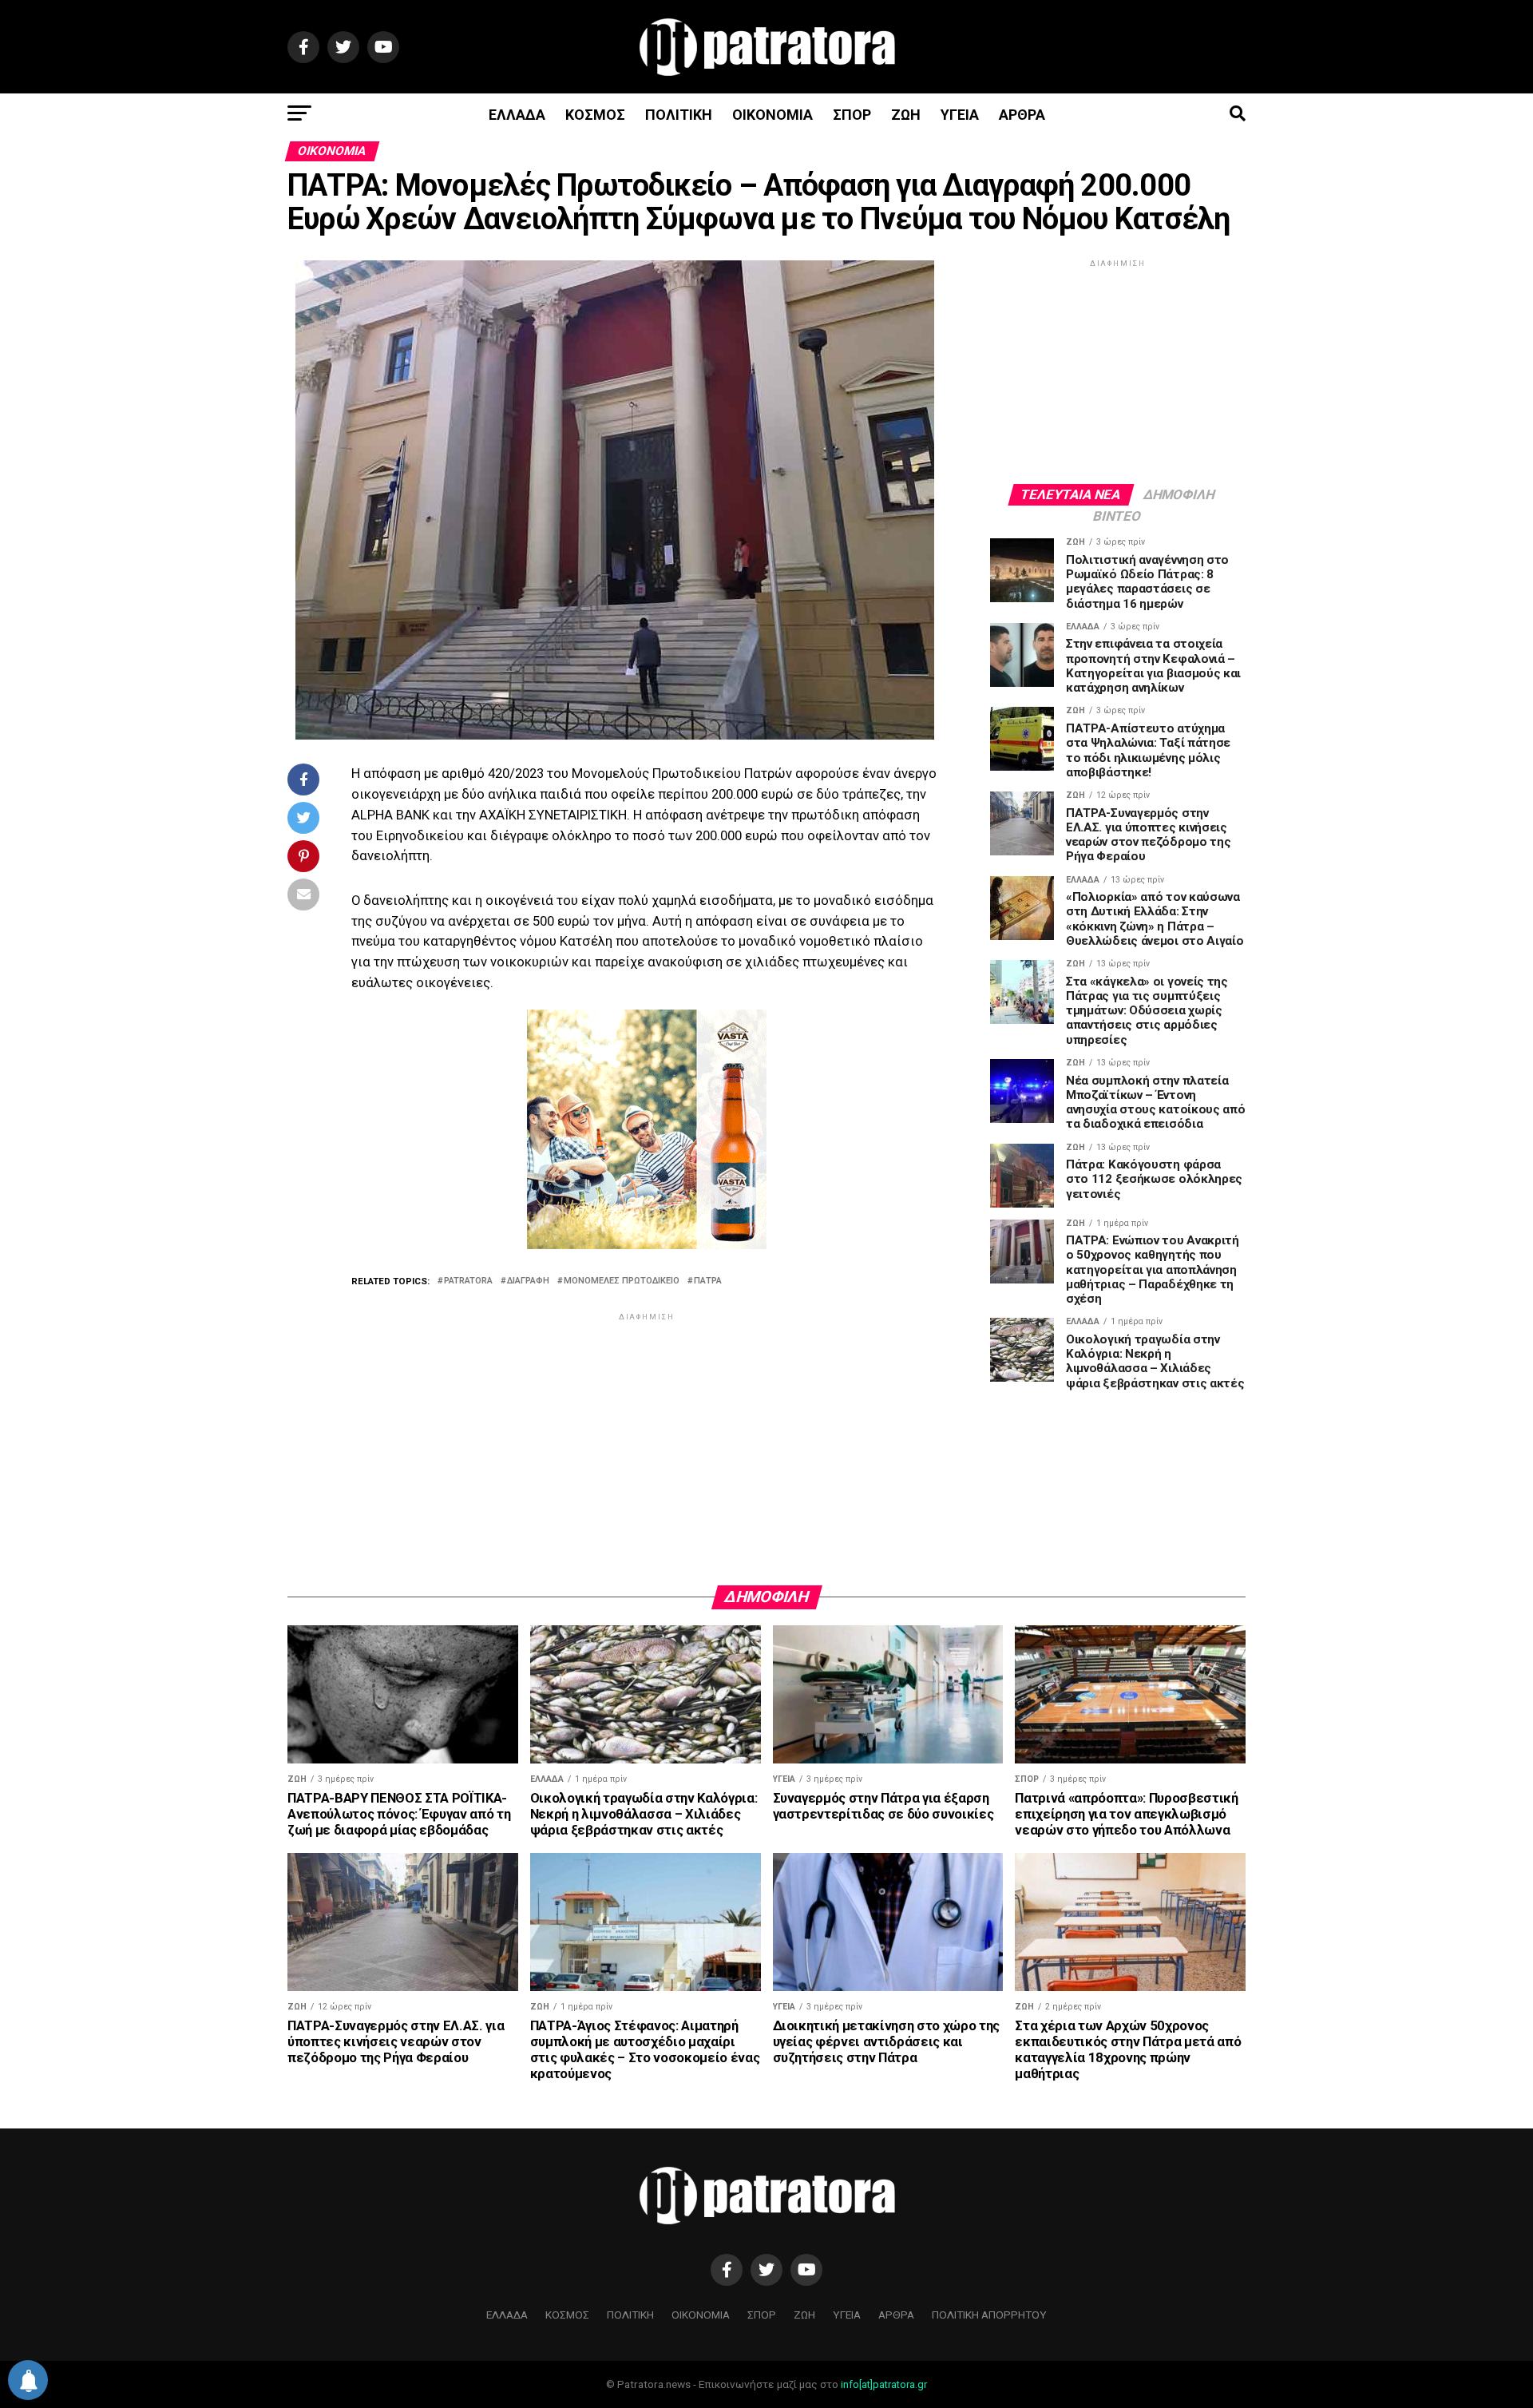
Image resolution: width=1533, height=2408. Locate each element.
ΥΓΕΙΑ (960, 115)
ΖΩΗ (906, 115)
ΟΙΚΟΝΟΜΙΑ (772, 115)
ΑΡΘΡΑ (1022, 115)
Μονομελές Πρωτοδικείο (622, 1281)
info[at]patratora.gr (884, 2384)
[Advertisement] (647, 1436)
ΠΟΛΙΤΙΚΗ (679, 115)
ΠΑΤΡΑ (708, 1281)
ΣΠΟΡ (852, 115)
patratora (468, 1281)
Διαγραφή (528, 1281)
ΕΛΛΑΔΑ (517, 115)
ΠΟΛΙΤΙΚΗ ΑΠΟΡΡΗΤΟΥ (989, 2315)
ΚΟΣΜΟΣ (595, 115)
